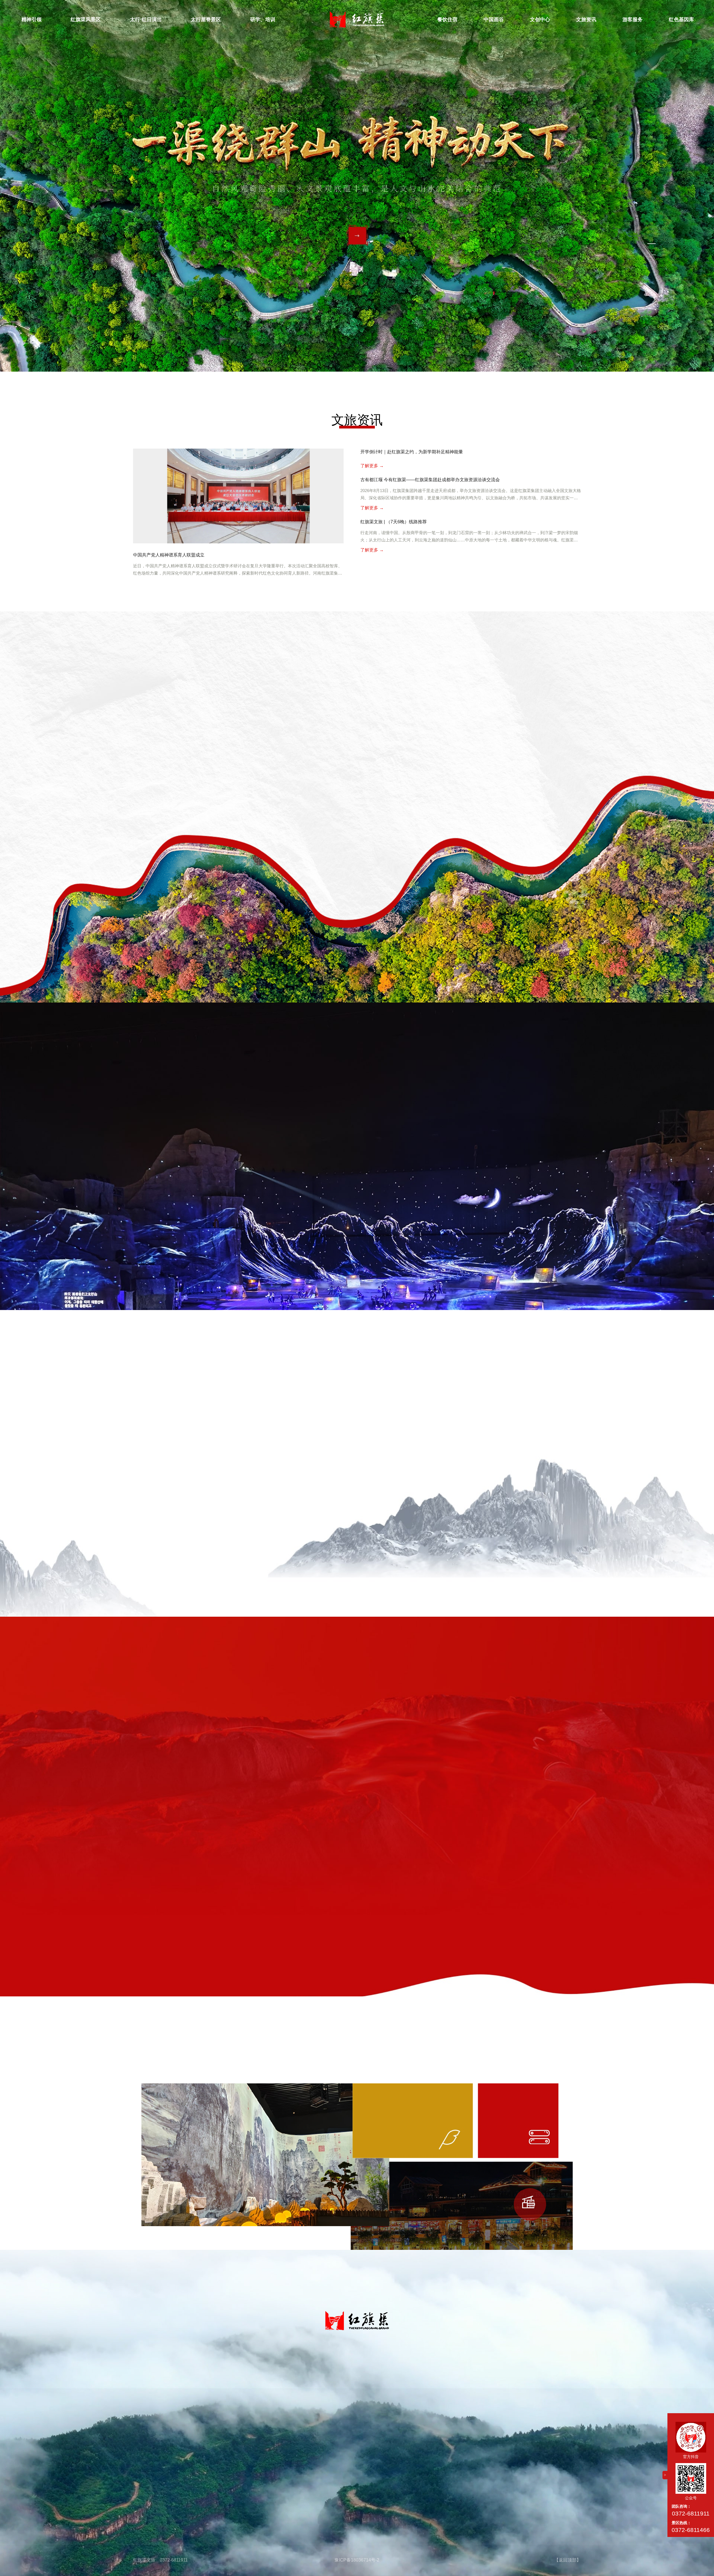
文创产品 (442, 2389)
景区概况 (184, 2377)
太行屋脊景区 (206, 20)
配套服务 (515, 2402)
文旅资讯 (586, 20)
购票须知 (230, 2402)
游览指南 (184, 2426)
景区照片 (184, 2414)
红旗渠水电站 (442, 2377)
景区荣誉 (184, 2389)
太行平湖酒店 (362, 2414)
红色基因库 (681, 20)
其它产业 (442, 2402)
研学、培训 (263, 20)
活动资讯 (480, 2389)
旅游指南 (515, 2377)
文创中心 (540, 20)
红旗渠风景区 (86, 20)
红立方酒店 (362, 2389)
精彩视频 (230, 2389)
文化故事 (184, 2402)
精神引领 (32, 20)
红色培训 (319, 2389)
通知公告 (480, 2377)
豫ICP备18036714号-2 (357, 2560)
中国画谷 (494, 20)
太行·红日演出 (146, 20)
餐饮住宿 (447, 20)
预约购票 (515, 2414)
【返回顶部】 (568, 2560)
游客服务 (633, 20)
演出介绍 (230, 2377)
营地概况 (319, 2377)
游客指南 (515, 2389)
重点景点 (276, 2389)
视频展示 (184, 2439)
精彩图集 (276, 2402)
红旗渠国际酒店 (362, 2377)
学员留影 (319, 2402)
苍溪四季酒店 (362, 2402)
